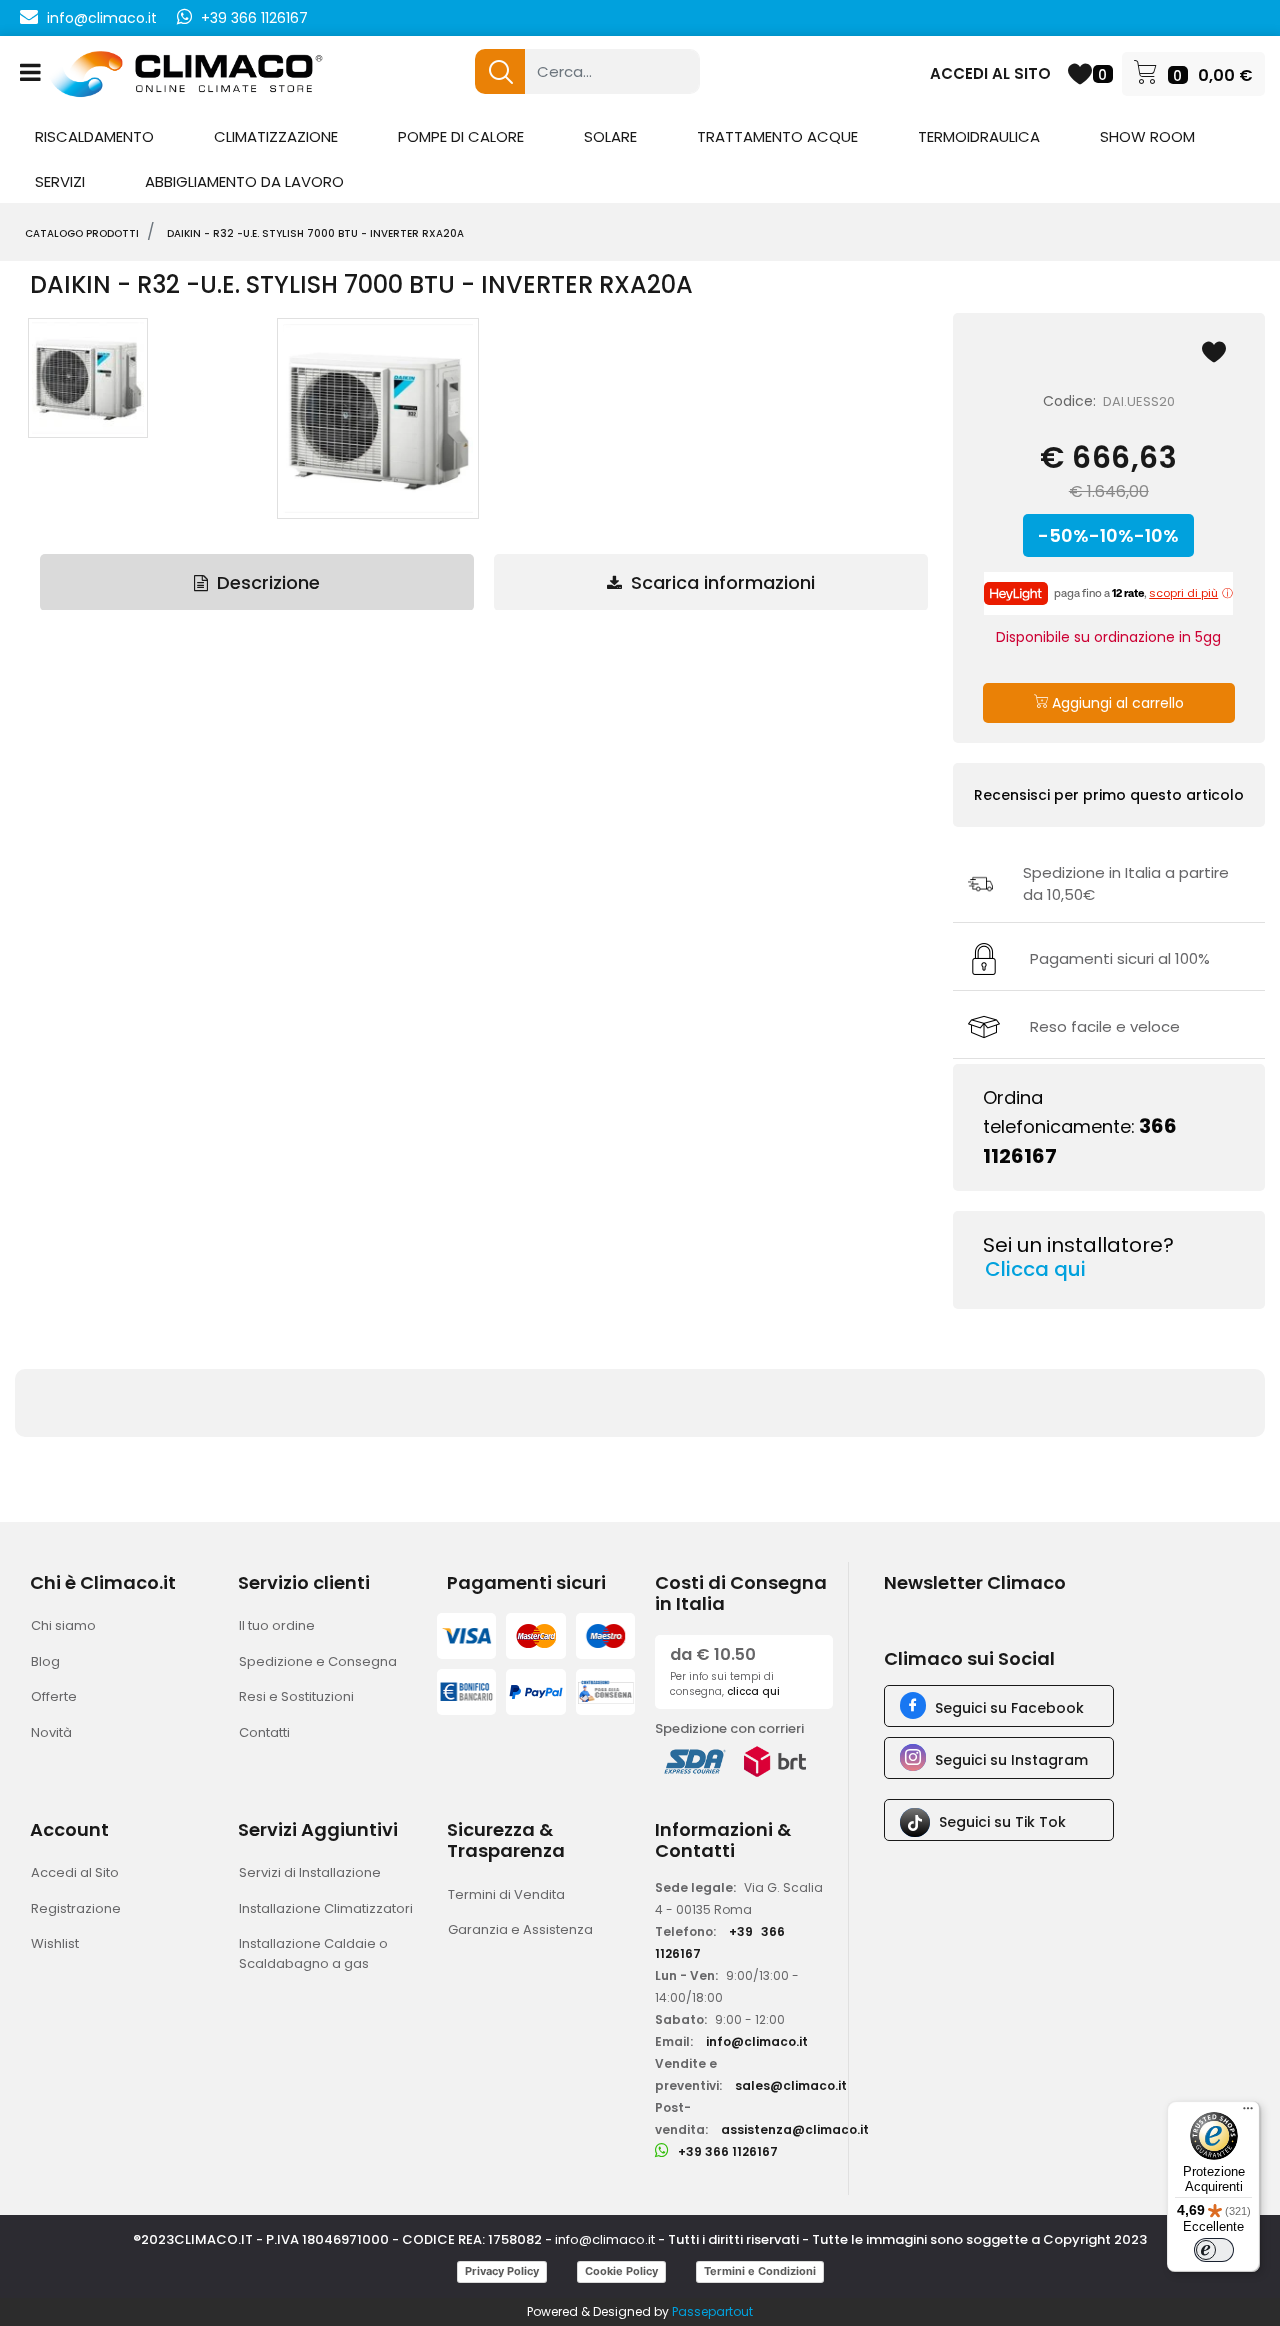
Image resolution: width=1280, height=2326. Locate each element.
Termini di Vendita (506, 1894)
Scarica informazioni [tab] (720, 582)
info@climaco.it (102, 18)
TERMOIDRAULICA (979, 136)
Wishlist (55, 1943)
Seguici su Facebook (1009, 1708)
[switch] (1214, 2250)
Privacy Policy (502, 2271)
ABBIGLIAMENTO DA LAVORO (244, 181)
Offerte (54, 1696)
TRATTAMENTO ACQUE (777, 136)
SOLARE (610, 136)
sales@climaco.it (791, 2085)
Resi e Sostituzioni (296, 1696)
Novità (51, 1732)
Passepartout (712, 2311)
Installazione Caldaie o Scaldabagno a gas (313, 1953)
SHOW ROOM (1147, 136)
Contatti (264, 1732)
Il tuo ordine (277, 1625)
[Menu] (1248, 2113)
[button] (500, 71)
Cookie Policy (621, 2271)
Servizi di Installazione (310, 1872)
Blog (45, 1661)
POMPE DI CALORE (461, 136)
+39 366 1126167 (254, 18)
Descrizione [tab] (266, 582)
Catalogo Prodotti (82, 233)
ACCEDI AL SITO (990, 73)
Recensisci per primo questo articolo (1109, 795)
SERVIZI (60, 181)
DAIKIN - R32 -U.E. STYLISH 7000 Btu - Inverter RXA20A (315, 233)
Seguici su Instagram (1011, 1760)
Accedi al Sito (75, 1872)
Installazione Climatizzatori (326, 1908)
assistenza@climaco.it (795, 2129)
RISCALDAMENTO (94, 136)
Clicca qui (1035, 1269)
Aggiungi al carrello (1116, 703)
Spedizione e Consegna (318, 1661)
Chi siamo (63, 1625)
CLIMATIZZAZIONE (276, 136)
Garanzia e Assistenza (520, 1929)
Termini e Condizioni (760, 2271)
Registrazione (76, 1908)
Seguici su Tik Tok (1002, 1822)
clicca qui (753, 1691)
